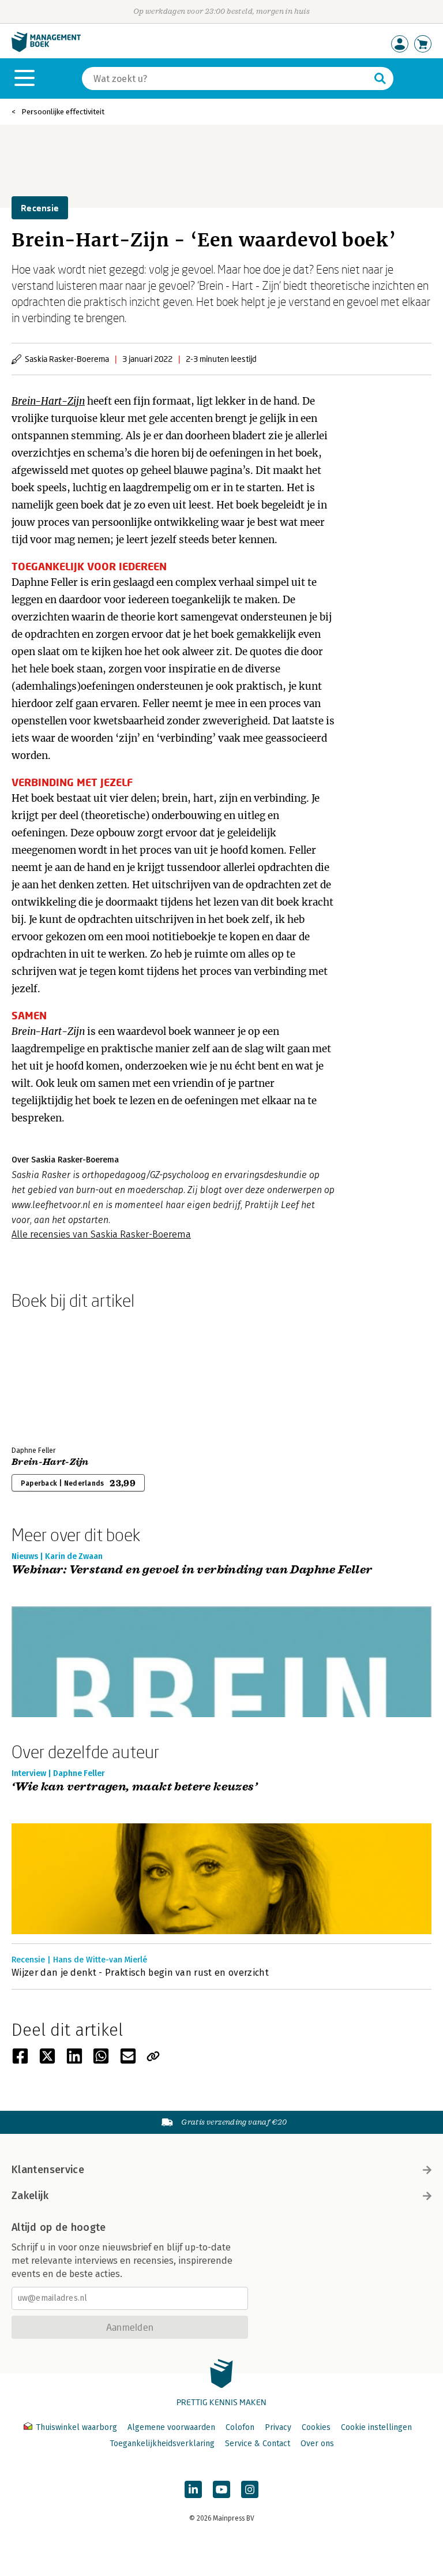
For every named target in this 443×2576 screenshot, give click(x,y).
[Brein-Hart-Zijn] (52, 1375)
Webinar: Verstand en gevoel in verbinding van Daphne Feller (192, 1570)
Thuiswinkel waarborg (76, 2427)
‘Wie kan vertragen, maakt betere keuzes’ (134, 1787)
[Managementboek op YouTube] (221, 2489)
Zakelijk (30, 2196)
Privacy (278, 2427)
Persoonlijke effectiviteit (63, 112)
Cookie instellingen (376, 2427)
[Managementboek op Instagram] (250, 2489)
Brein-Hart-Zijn (48, 401)
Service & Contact (258, 2444)
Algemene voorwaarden (171, 2427)
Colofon (240, 2427)
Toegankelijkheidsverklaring (162, 2444)
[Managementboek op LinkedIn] (193, 2489)
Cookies (316, 2427)
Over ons (317, 2444)
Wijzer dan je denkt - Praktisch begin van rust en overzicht (140, 1973)
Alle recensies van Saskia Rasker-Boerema (101, 1234)
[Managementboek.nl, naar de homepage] (46, 49)
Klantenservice (48, 2170)
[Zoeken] (380, 78)
